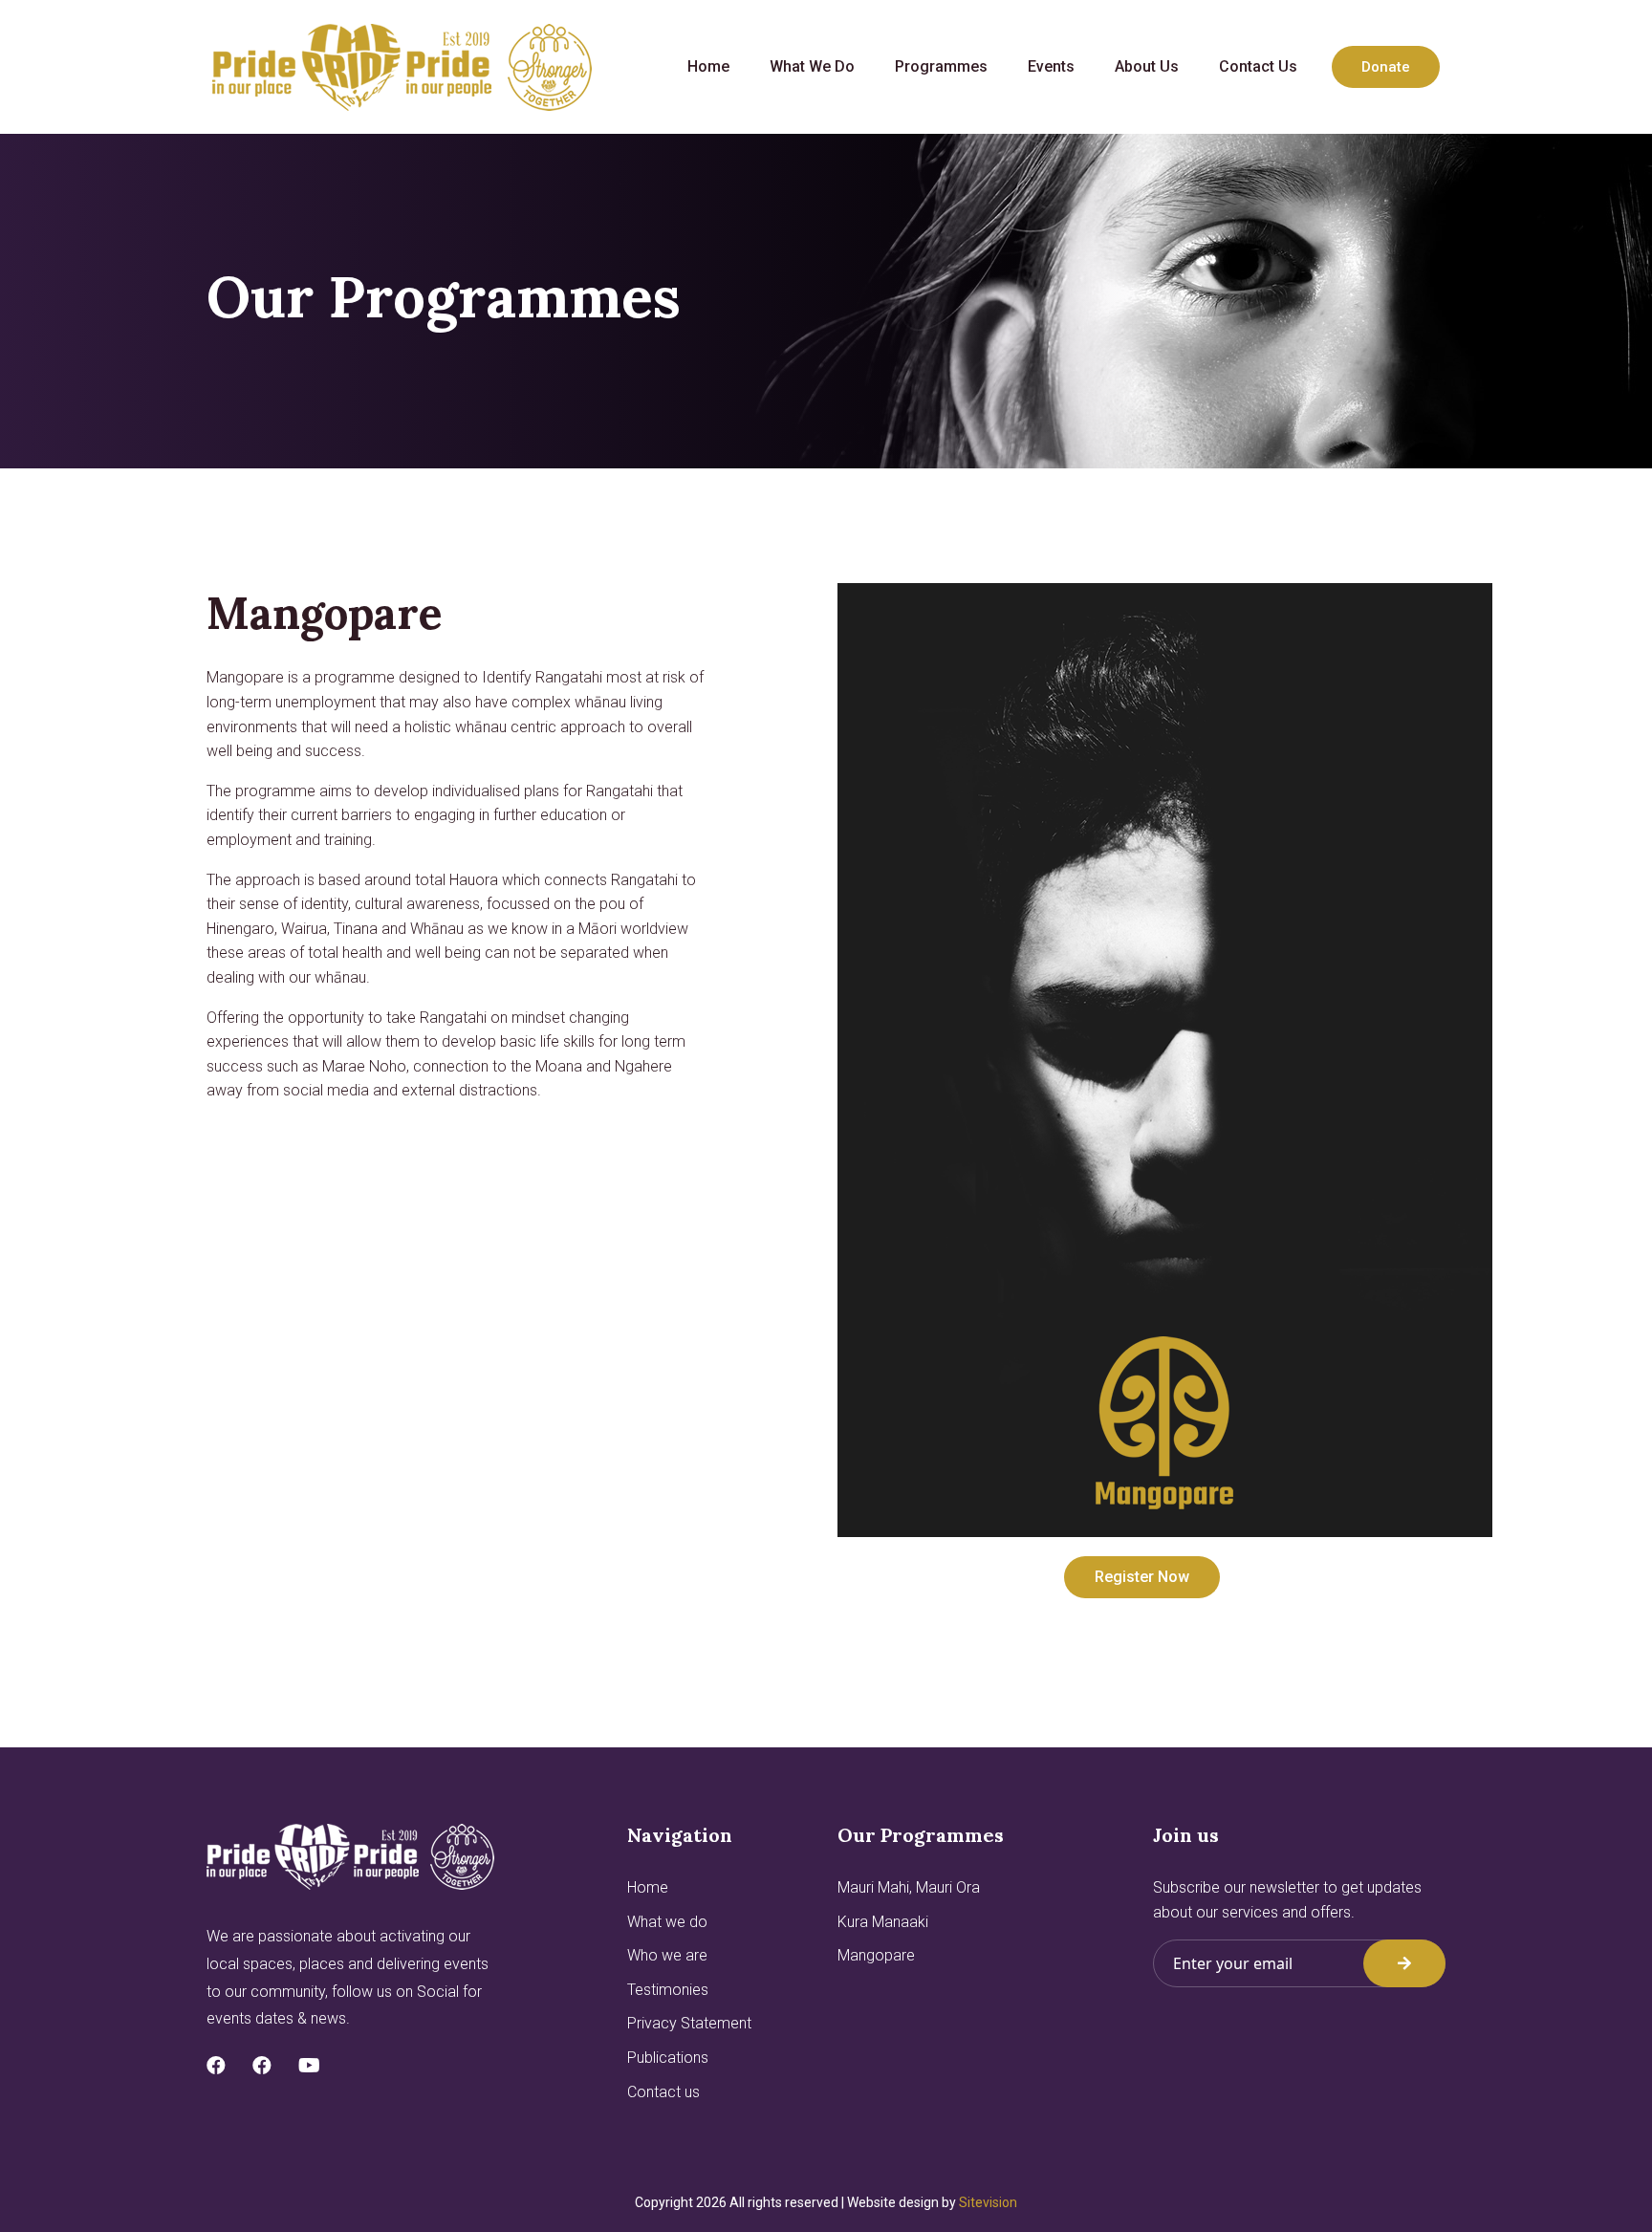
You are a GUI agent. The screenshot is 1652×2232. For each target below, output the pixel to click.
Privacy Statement (689, 2023)
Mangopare (876, 1955)
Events (1051, 66)
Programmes (941, 66)
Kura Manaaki (883, 1922)
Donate (1386, 67)
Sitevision (988, 2202)
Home (708, 66)
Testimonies (668, 1990)
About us (1147, 66)
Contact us (1258, 66)
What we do (812, 66)
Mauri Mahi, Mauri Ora (909, 1887)
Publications (668, 2058)
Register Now (1142, 1577)
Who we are (667, 1955)
